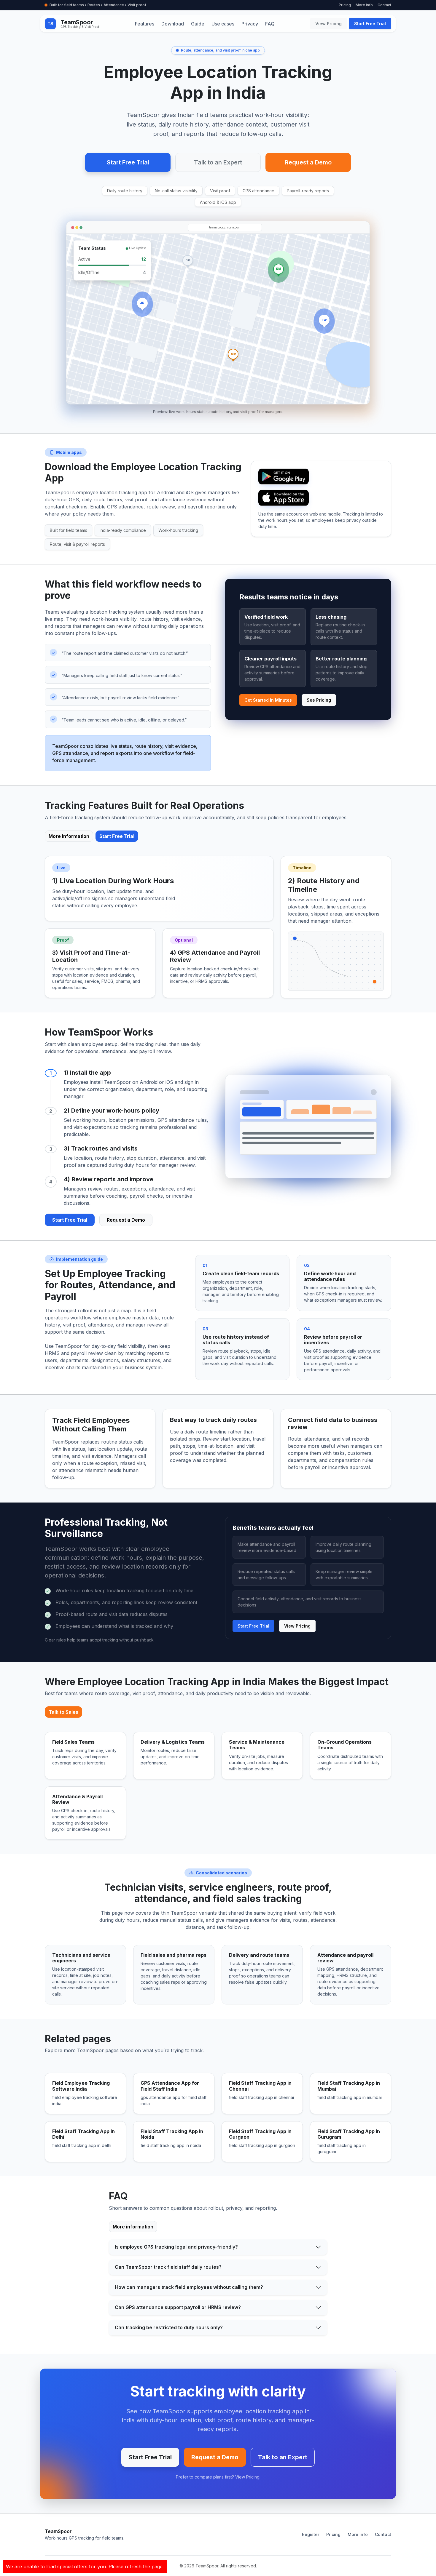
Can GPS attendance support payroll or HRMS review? (178, 2307)
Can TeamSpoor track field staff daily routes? (168, 2267)
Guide (198, 24)
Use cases (223, 24)
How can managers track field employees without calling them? (189, 2287)
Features (145, 24)
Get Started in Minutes (268, 700)
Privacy (250, 24)
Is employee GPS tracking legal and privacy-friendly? (176, 2247)
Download (173, 24)
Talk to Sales (63, 1712)
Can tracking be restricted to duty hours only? (169, 2327)
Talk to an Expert (218, 162)
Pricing (345, 5)
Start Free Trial (370, 24)
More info (364, 5)
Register (311, 2534)
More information (133, 2227)
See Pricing (319, 700)
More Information (69, 836)
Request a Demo (308, 162)
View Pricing (328, 24)
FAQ (270, 24)
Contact (384, 5)
